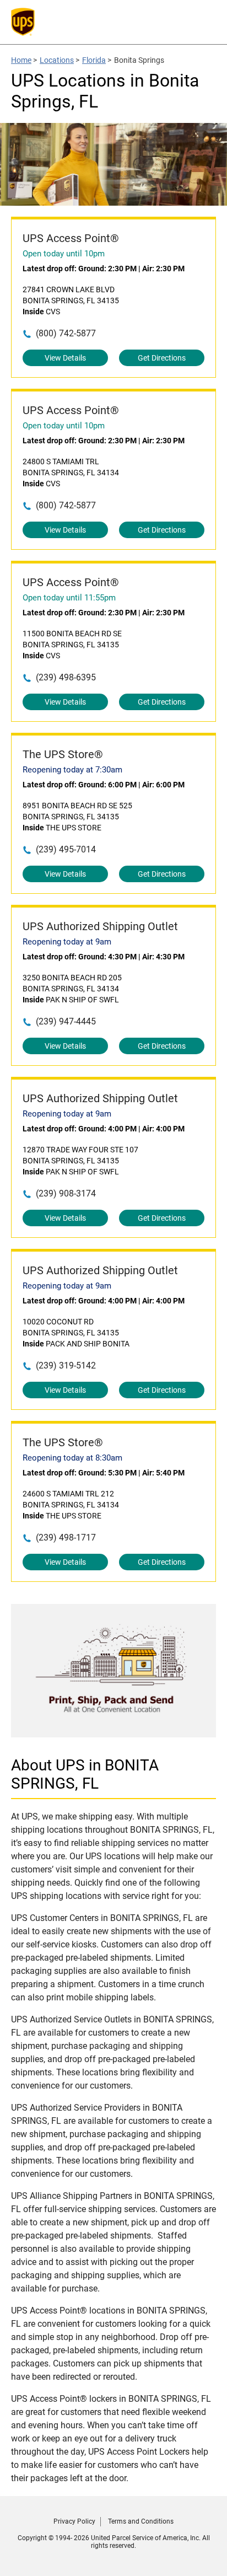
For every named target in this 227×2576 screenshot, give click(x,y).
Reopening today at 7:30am (72, 770)
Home (21, 60)
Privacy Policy (74, 2521)
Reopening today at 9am (67, 942)
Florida (94, 60)
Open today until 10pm (64, 254)
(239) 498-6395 (66, 677)
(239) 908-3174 (66, 1193)
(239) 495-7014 (66, 849)
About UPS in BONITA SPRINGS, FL (85, 1774)
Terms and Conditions (141, 2521)
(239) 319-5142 (66, 1365)
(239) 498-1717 (66, 1537)
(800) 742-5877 (66, 333)
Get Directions (162, 358)
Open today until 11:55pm (69, 598)
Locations (57, 60)
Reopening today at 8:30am (72, 1458)
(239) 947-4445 (66, 1021)
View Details (65, 358)
